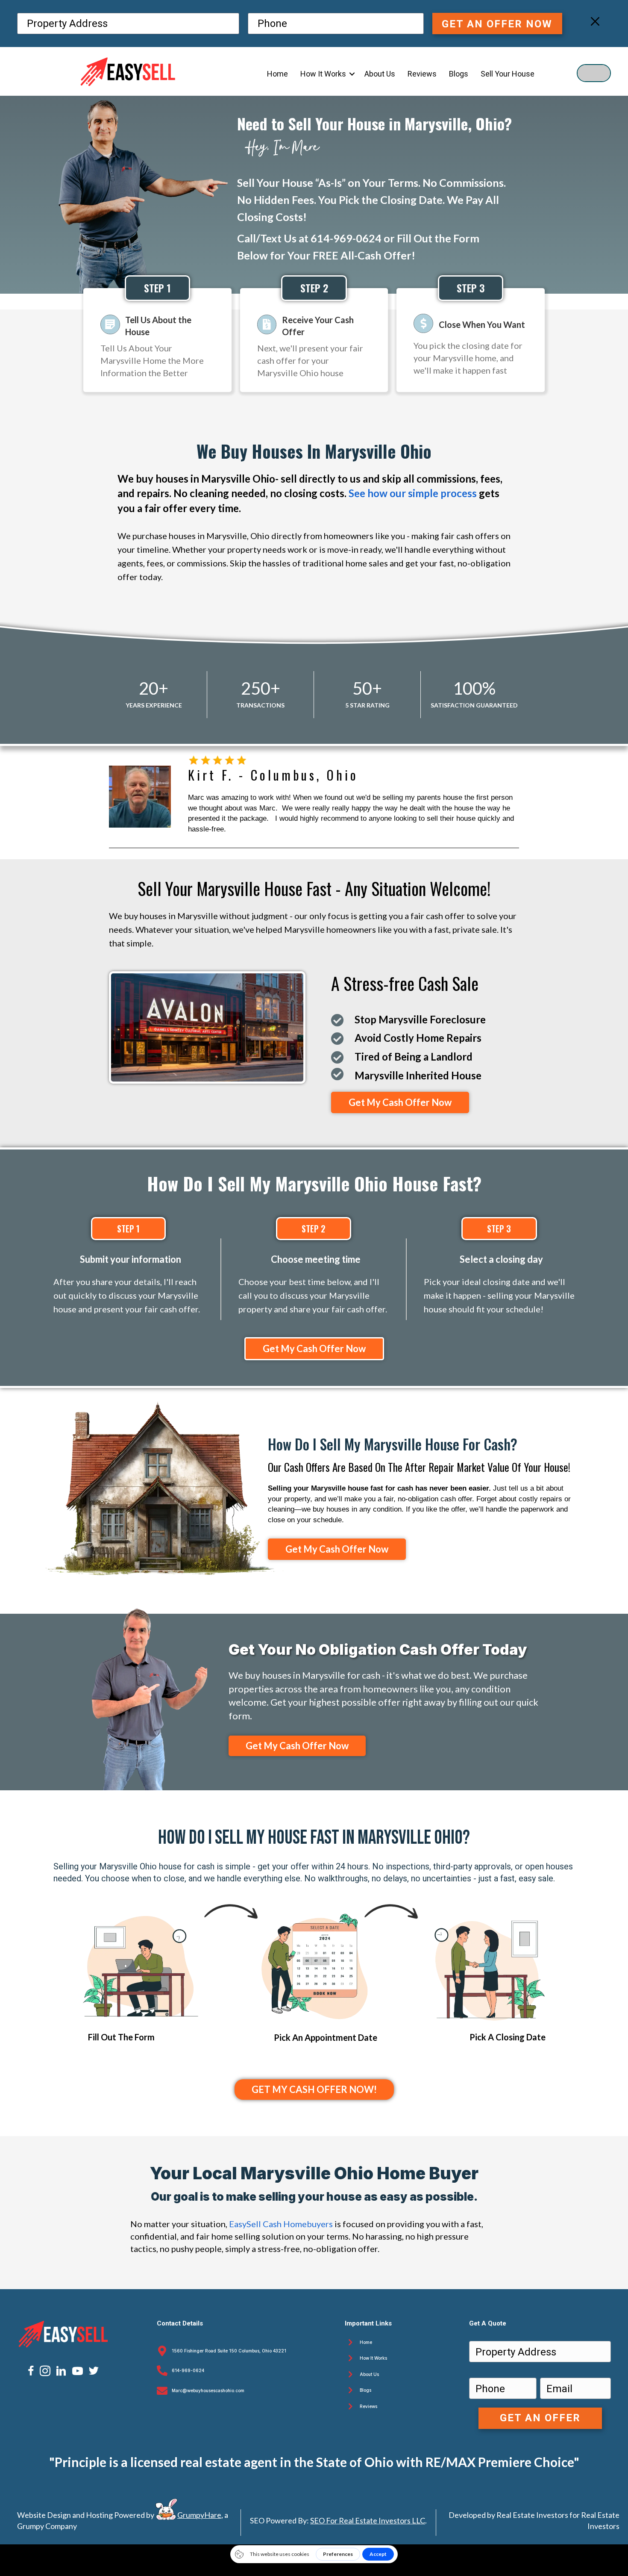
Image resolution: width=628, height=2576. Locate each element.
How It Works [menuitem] (323, 74)
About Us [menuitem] (380, 74)
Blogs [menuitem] (459, 74)
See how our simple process (413, 493)
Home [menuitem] (277, 74)
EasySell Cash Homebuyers (281, 2224)
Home (366, 2342)
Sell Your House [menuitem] (508, 74)
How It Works (373, 2358)
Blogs (365, 2390)
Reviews (368, 2406)
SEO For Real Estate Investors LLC (368, 2520)
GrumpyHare (199, 2515)
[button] (352, 74)
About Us (369, 2374)
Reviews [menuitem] (422, 74)
